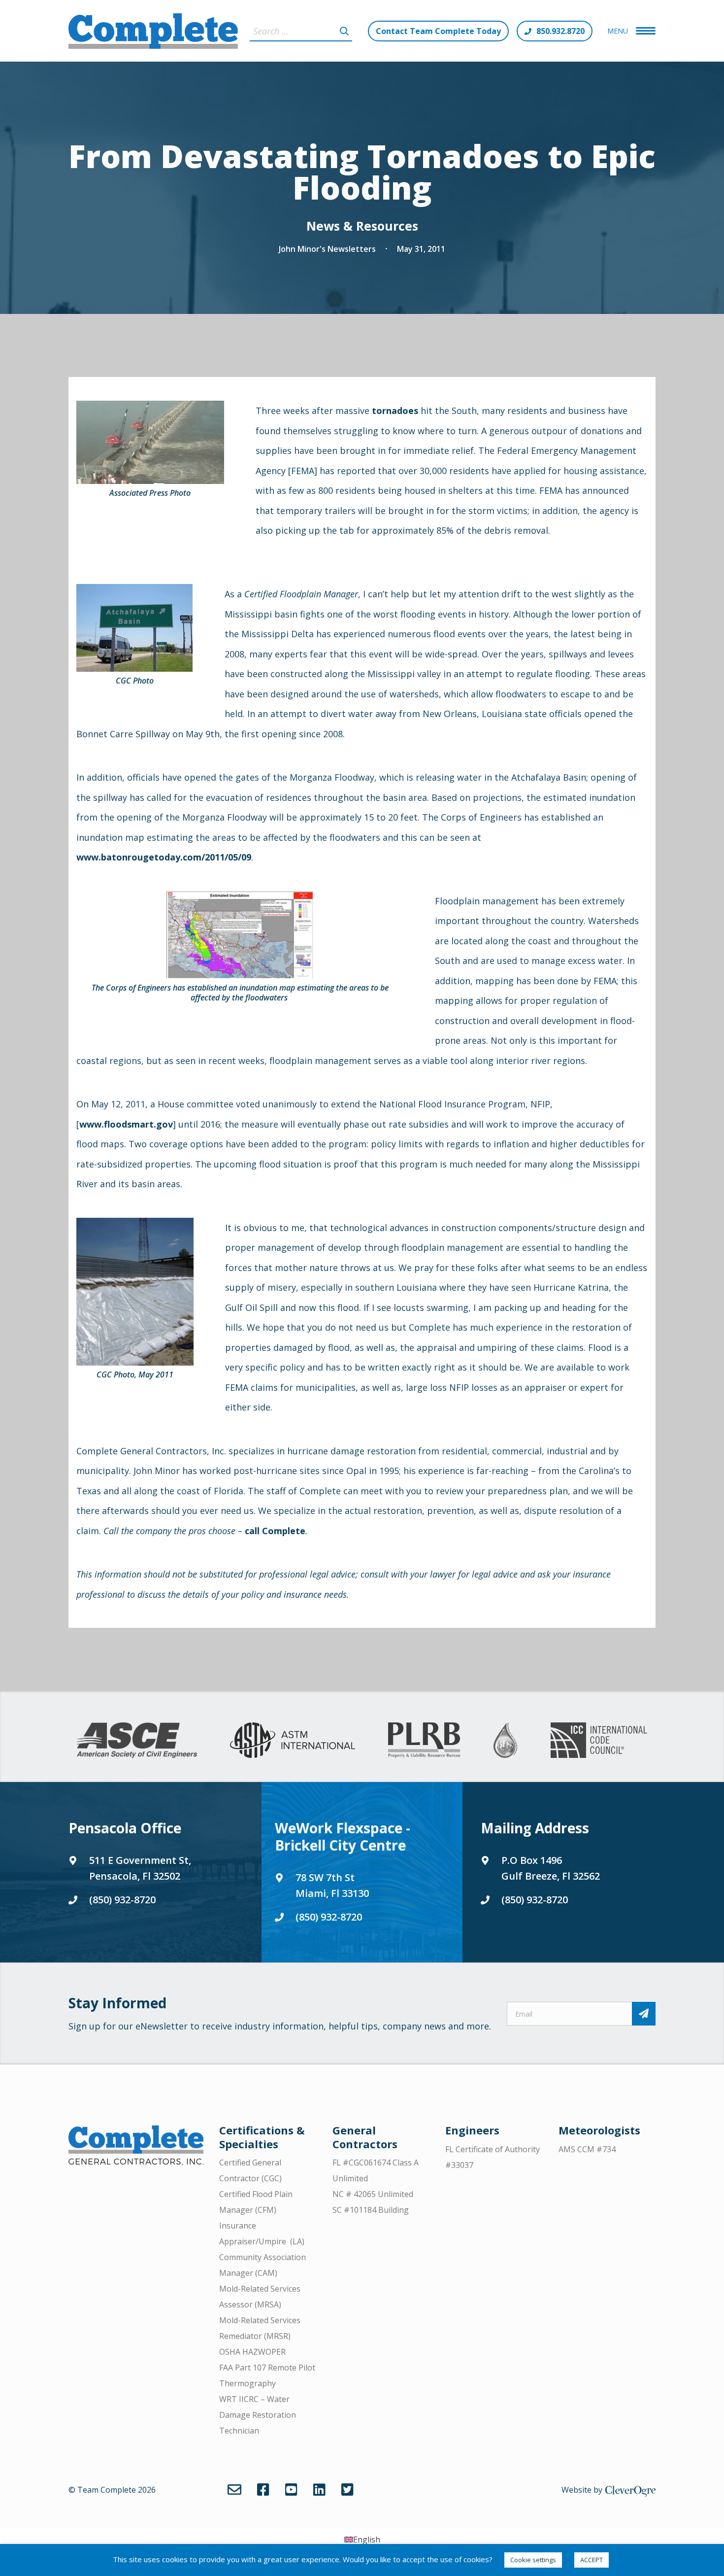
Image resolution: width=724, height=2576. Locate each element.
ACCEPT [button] (592, 2560)
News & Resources (362, 226)
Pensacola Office (125, 1828)
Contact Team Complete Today (438, 31)
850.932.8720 (560, 31)
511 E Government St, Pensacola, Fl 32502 (140, 1868)
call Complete (275, 1531)
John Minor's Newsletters (327, 249)
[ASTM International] (293, 1740)
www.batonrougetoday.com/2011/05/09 (164, 857)
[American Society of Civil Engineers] (137, 1740)
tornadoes (395, 411)
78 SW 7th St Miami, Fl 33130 (332, 1885)
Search (344, 31)
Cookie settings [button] (533, 2560)
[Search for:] (301, 31)
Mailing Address (535, 1828)
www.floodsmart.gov (126, 1124)
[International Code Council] (599, 1740)
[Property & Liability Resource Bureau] (424, 1740)
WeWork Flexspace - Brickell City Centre (343, 1837)
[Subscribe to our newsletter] (644, 2014)
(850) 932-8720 (122, 1900)
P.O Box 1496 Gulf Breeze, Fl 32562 (551, 1868)
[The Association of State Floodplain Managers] (505, 1740)
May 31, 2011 (421, 249)
